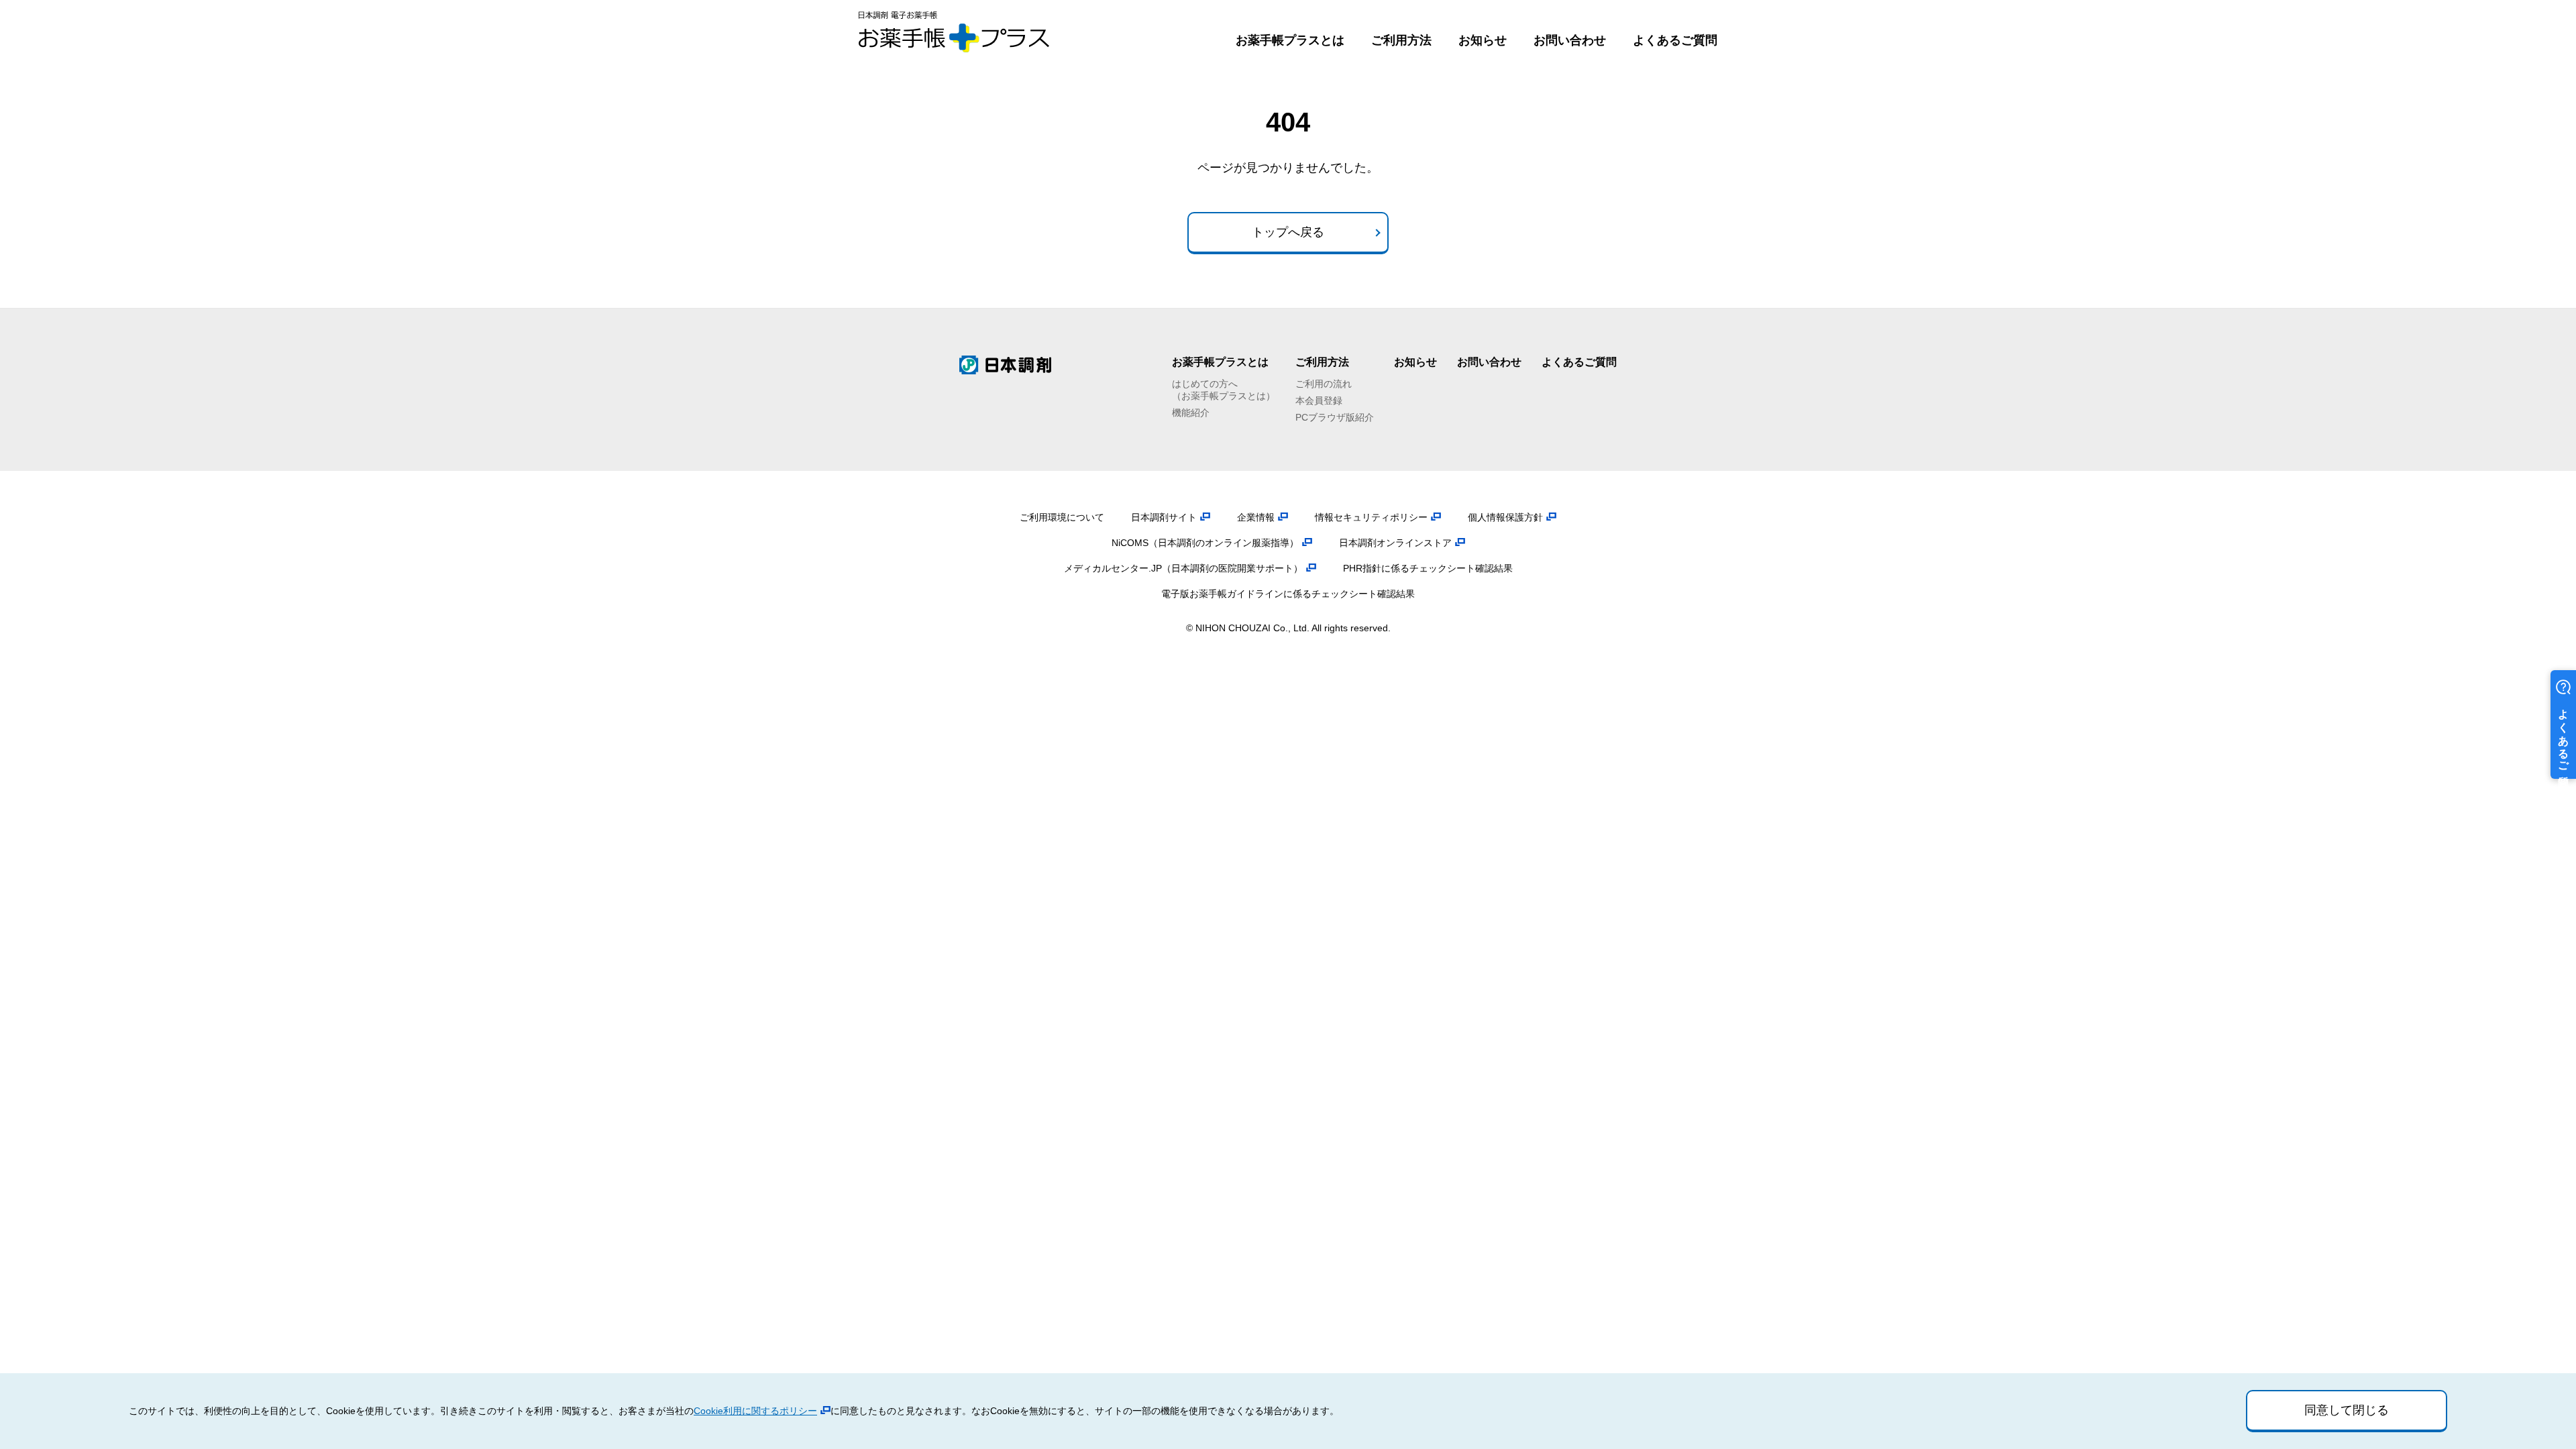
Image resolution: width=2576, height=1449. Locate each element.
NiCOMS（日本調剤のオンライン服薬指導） (1205, 543)
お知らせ (1483, 40)
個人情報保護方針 (1505, 517)
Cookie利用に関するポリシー (755, 1411)
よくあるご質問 (1675, 40)
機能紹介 (1191, 413)
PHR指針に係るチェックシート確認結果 (1428, 568)
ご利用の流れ (1324, 384)
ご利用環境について (1062, 517)
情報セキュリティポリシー (1371, 517)
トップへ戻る (1288, 232)
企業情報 (1256, 517)
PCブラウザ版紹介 (1335, 417)
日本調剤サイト (1164, 517)
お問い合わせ (1570, 40)
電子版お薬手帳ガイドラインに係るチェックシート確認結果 (1288, 594)
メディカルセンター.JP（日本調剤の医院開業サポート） (1183, 568)
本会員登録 (1319, 400)
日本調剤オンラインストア (1395, 543)
